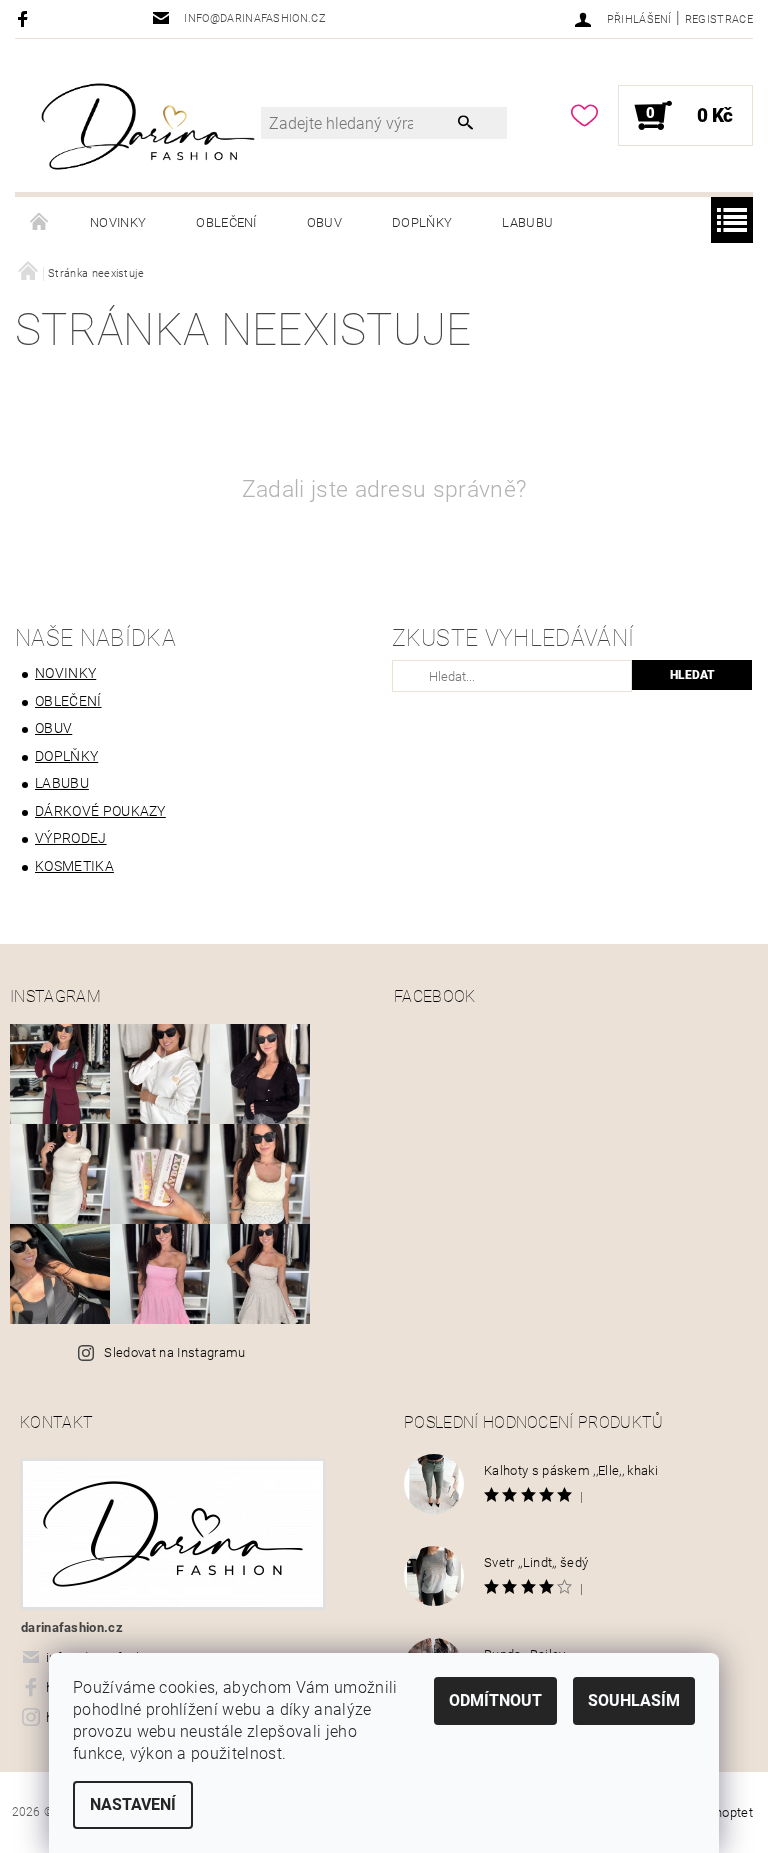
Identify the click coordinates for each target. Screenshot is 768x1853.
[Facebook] (25, 18)
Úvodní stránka (40, 223)
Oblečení (226, 222)
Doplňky (422, 222)
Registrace (719, 19)
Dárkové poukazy (100, 811)
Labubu (527, 222)
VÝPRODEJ (71, 838)
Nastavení (133, 1804)
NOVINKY (118, 222)
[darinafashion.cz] (148, 125)
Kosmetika (74, 866)
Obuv (324, 222)
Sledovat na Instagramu (174, 1352)
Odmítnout (495, 1700)
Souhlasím (634, 1700)
